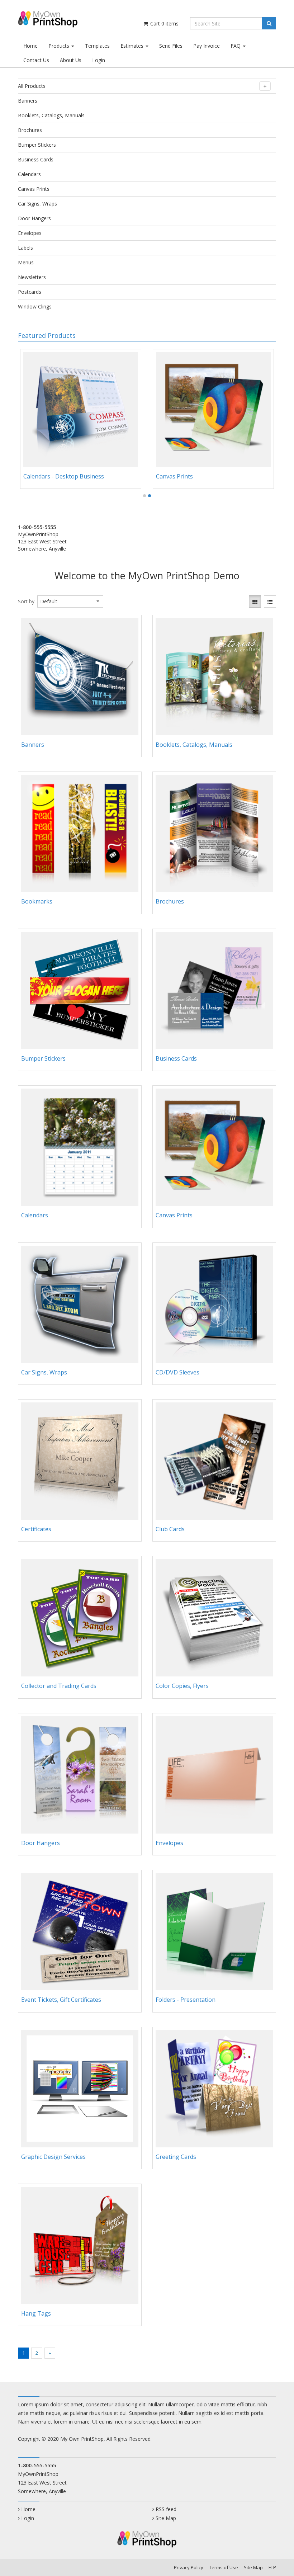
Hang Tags (36, 2313)
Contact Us (36, 60)
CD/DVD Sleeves (177, 1372)
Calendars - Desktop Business (64, 476)
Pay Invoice (207, 46)
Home (30, 46)
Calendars (29, 174)
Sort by (26, 601)
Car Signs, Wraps (37, 204)
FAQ (236, 46)
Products (60, 46)
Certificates (36, 1529)
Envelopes (30, 233)
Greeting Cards (176, 2157)
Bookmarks (37, 901)
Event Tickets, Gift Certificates (61, 2000)
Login (99, 60)
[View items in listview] (270, 601)
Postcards (30, 292)
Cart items (164, 23)
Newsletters (32, 277)
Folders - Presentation (186, 2000)
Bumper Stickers (37, 145)
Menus (26, 262)
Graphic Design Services (53, 2157)
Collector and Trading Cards (59, 1686)
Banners (28, 101)
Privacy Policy (189, 2567)
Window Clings (35, 306)
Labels (25, 248)
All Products (32, 86)
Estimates (133, 46)
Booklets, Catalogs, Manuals (51, 115)
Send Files (171, 46)
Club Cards (170, 1529)
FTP (272, 2567)
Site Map (166, 2518)
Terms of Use (224, 2567)
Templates (97, 46)
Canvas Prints (34, 189)
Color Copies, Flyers (182, 1686)
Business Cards (36, 159)
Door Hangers (34, 218)
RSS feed (166, 2509)
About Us (71, 60)
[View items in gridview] (255, 601)
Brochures (30, 130)
